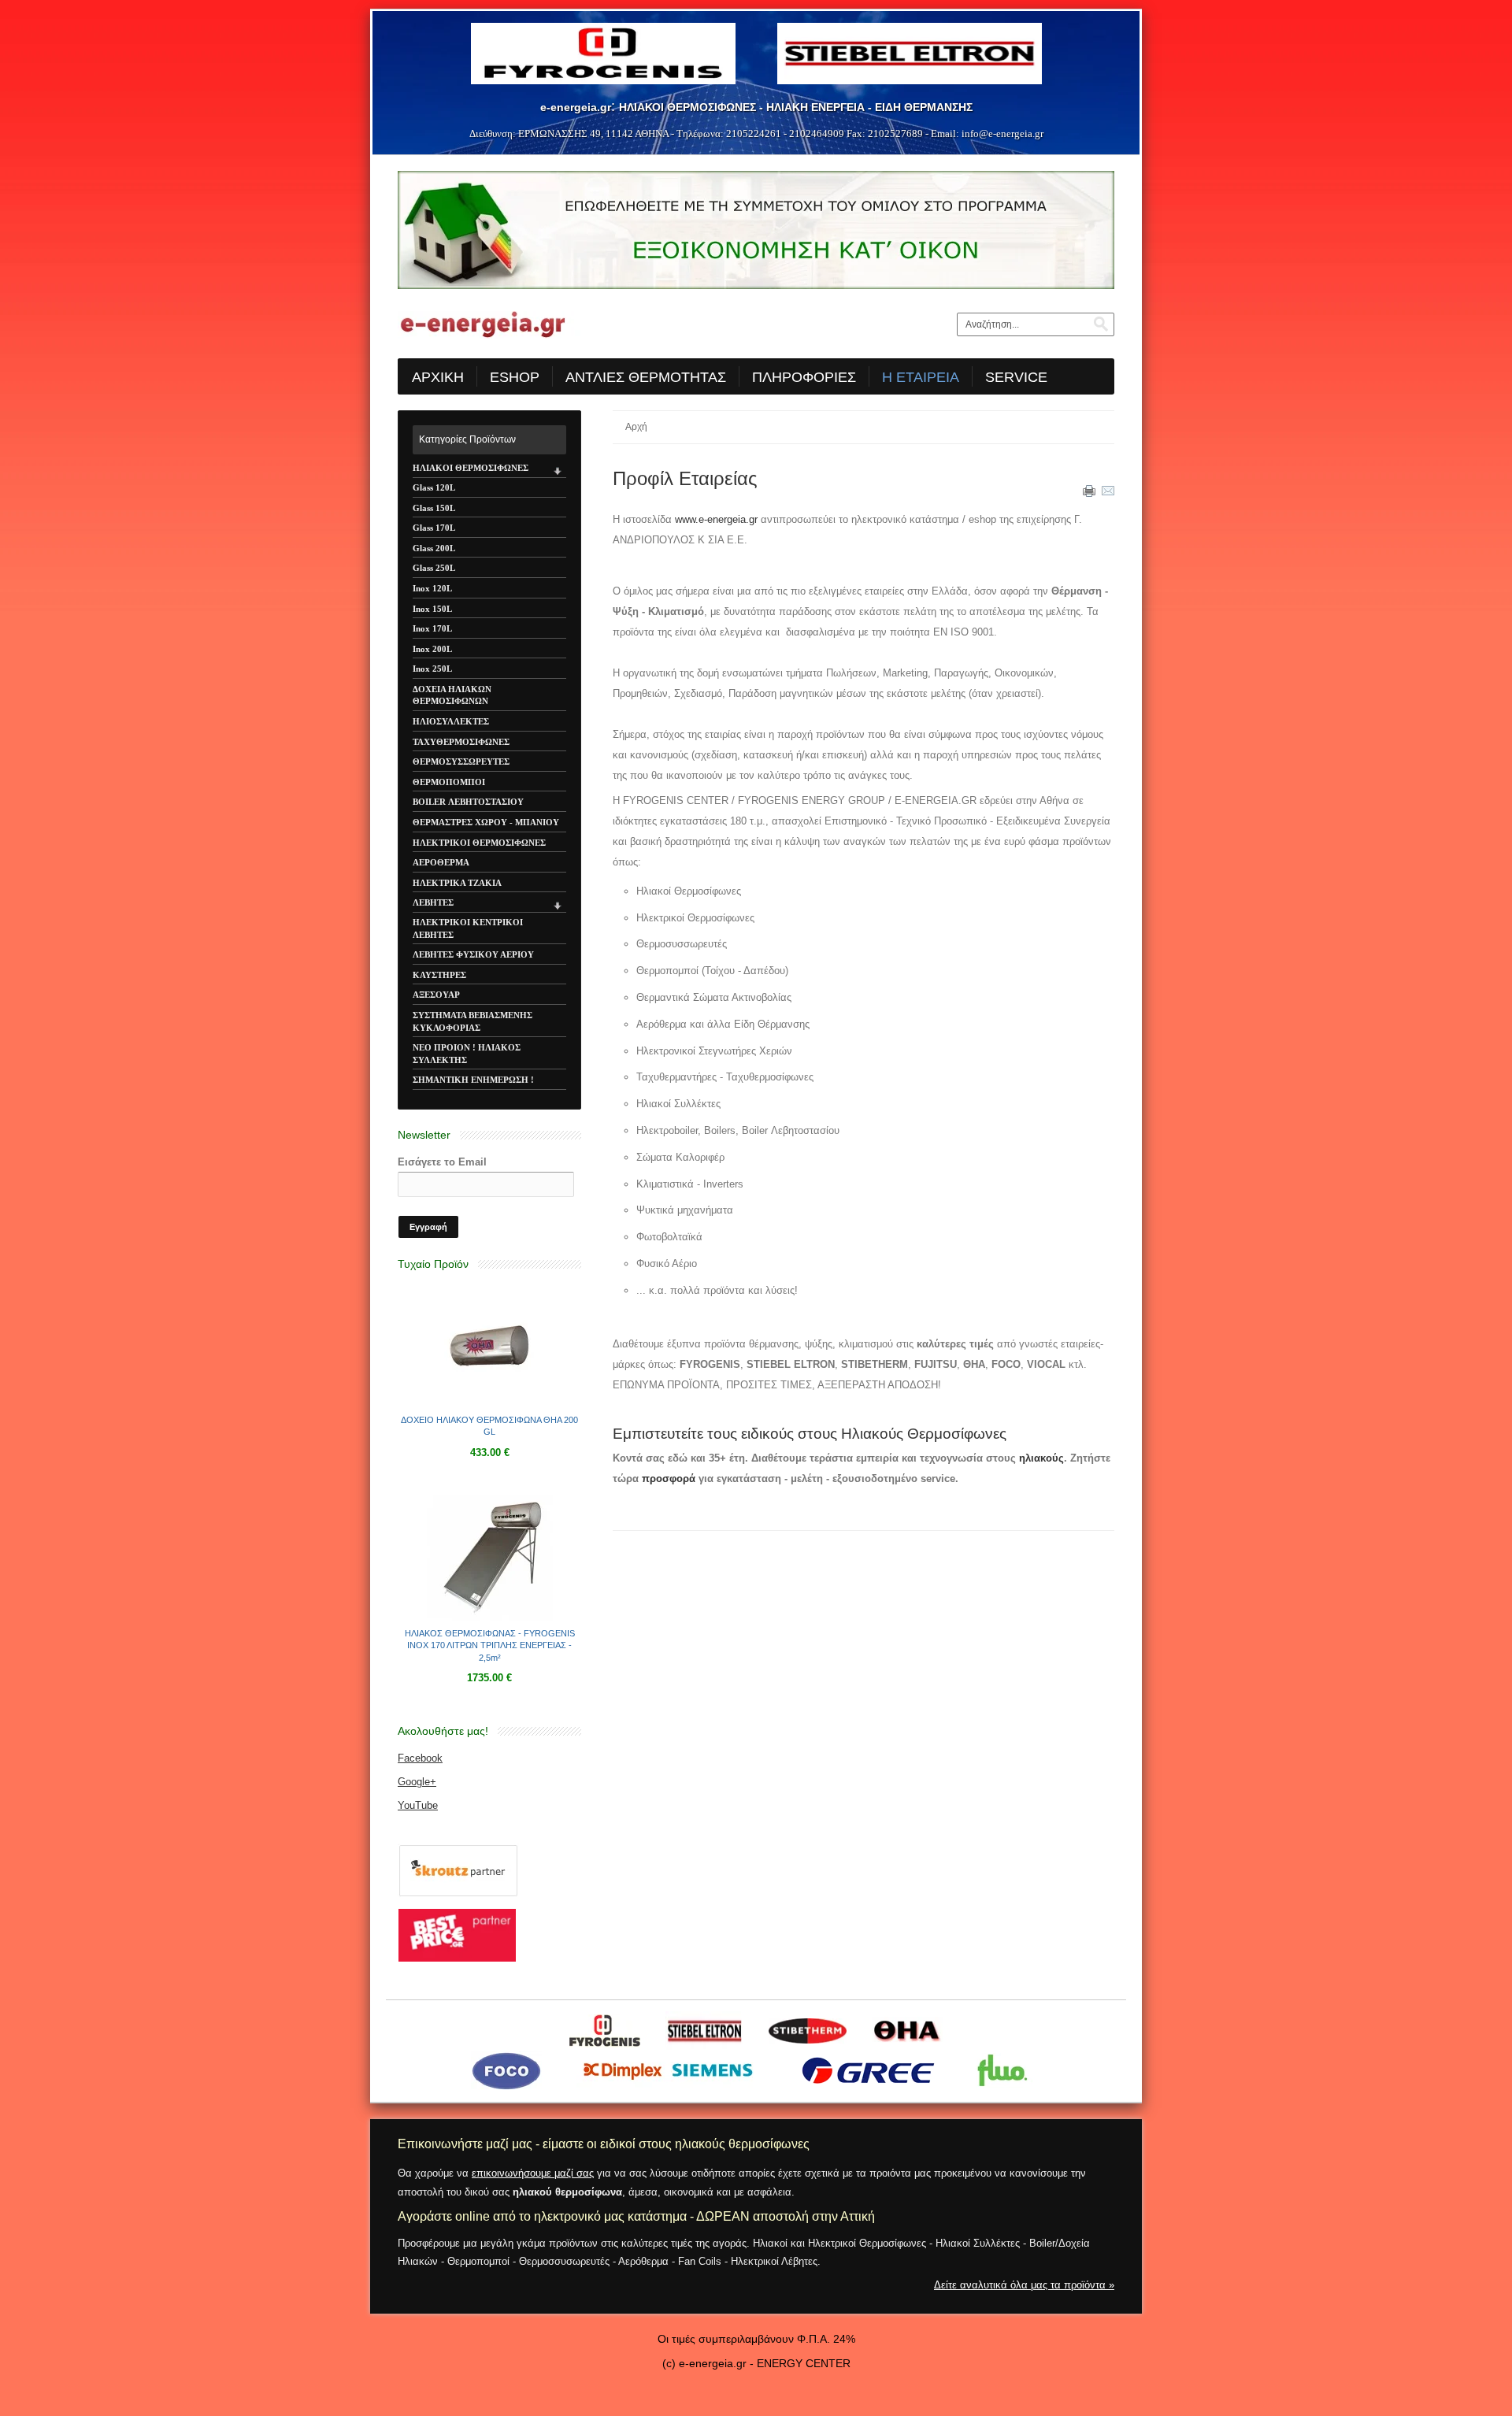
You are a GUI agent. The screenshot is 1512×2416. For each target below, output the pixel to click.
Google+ (417, 1782)
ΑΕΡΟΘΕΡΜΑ (441, 862)
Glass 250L (434, 568)
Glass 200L (434, 548)
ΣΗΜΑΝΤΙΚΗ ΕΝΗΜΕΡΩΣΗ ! (473, 1080)
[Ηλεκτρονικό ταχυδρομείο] (1108, 493)
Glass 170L (434, 528)
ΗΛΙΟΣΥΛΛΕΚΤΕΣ (451, 721)
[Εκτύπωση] (1089, 493)
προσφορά (669, 1479)
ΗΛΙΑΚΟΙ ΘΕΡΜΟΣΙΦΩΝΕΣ (471, 468)
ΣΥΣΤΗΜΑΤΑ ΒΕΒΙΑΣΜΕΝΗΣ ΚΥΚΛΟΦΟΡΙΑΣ (472, 1021)
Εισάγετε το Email (442, 1162)
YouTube (418, 1805)
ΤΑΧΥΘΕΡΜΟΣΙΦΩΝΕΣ (461, 742)
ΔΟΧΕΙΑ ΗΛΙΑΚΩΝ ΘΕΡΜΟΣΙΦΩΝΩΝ (452, 695)
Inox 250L (432, 669)
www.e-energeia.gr (716, 519)
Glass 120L (434, 487)
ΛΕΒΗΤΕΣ (433, 902)
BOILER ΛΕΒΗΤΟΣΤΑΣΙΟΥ (468, 802)
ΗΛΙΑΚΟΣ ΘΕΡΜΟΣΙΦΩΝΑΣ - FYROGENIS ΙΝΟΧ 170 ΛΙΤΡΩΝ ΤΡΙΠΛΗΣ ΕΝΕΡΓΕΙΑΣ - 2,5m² (490, 1645)
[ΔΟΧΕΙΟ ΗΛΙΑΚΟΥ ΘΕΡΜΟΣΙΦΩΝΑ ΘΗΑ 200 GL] (490, 1405)
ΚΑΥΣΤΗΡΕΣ (439, 975)
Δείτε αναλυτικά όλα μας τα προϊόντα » (1024, 2285)
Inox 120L (432, 588)
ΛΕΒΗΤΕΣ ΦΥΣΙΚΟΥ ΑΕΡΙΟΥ (473, 954)
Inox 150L (432, 609)
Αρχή (636, 427)
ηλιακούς (1041, 1458)
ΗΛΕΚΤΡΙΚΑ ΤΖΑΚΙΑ (457, 883)
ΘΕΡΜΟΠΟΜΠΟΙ (449, 782)
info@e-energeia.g (1001, 133)
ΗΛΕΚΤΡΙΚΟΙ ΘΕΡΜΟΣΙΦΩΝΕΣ (479, 843)
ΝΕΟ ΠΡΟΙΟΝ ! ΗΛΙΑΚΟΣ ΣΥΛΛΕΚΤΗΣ (467, 1054)
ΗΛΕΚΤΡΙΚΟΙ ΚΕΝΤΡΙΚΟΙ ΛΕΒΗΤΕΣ (468, 928)
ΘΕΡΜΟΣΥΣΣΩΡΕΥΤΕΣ (461, 761)
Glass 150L (434, 508)
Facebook (420, 1758)
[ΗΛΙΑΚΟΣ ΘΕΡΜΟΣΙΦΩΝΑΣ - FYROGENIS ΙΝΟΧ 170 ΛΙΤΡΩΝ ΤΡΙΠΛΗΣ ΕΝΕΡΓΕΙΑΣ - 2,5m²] (490, 1618)
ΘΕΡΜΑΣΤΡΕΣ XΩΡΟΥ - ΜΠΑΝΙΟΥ (486, 822)
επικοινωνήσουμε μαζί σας (533, 2173)
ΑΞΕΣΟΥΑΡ (436, 995)
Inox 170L (432, 628)
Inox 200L (432, 649)
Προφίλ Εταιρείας (685, 478)
